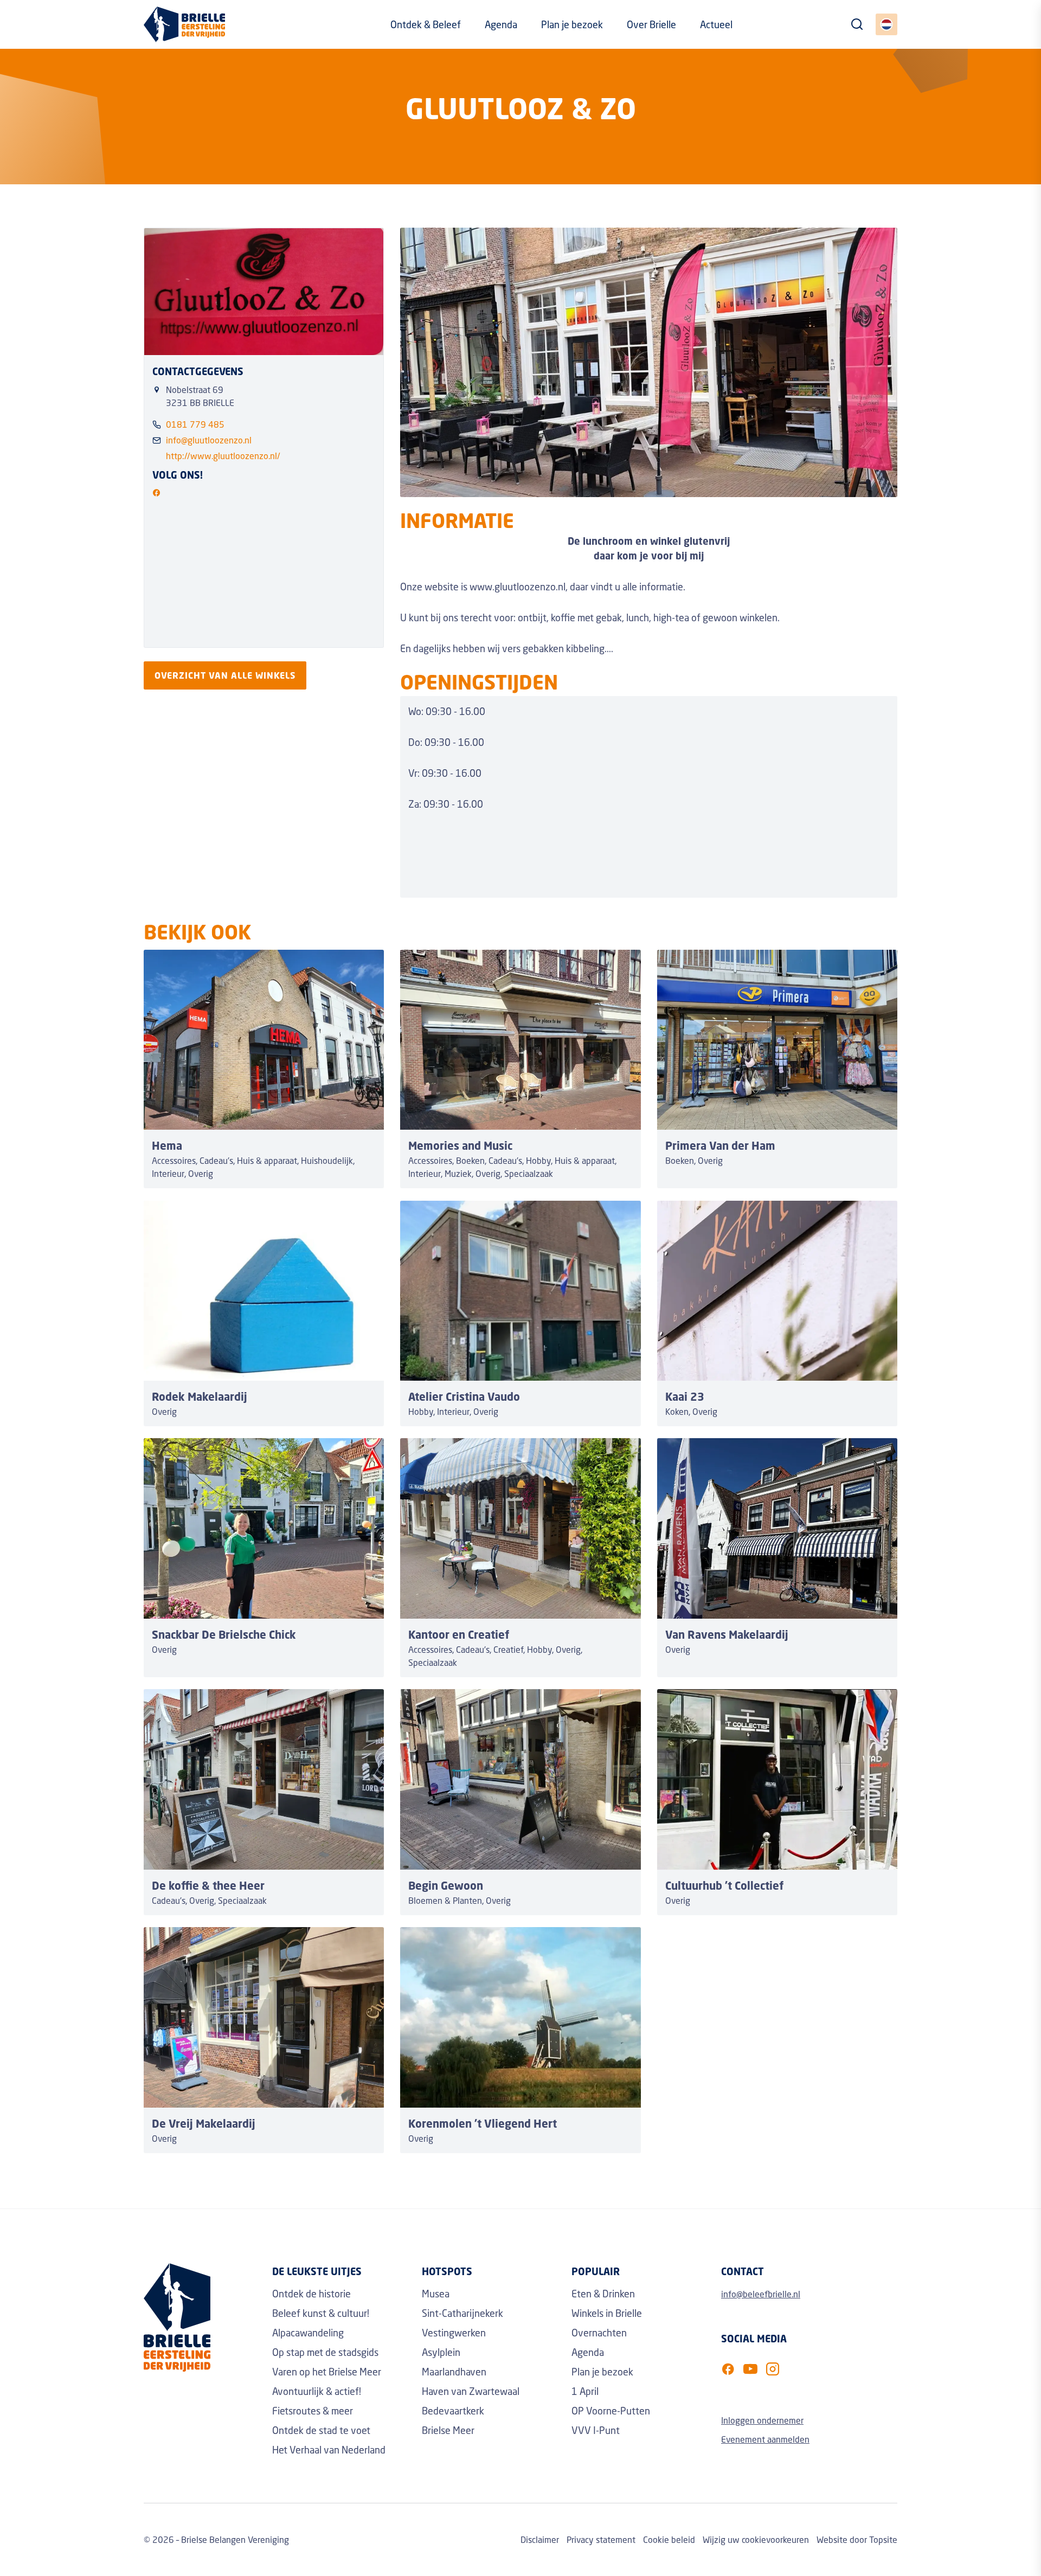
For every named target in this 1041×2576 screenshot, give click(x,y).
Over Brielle (651, 24)
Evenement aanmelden (765, 2439)
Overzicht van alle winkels (225, 675)
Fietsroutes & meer (313, 2411)
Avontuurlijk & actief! (317, 2391)
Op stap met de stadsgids (325, 2352)
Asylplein (441, 2352)
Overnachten (599, 2333)
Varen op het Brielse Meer (327, 2372)
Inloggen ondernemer (762, 2420)
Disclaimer (540, 2539)
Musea (436, 2294)
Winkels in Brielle (607, 2313)
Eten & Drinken (603, 2294)
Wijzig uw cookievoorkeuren (756, 2539)
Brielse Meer (448, 2430)
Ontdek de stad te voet (321, 2430)
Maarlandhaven (454, 2372)
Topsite (883, 2539)
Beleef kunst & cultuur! (321, 2313)
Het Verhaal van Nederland (329, 2450)
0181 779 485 (195, 424)
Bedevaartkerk (453, 2411)
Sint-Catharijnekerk (462, 2313)
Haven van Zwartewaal (471, 2391)
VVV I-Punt (596, 2430)
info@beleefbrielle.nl (761, 2294)
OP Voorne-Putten (611, 2411)
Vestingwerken (454, 2333)
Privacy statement (601, 2539)
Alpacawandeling (308, 2333)
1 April (585, 2391)
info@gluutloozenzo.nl (209, 440)
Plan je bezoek (572, 24)
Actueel (716, 24)
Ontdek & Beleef (426, 24)
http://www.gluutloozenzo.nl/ (223, 456)
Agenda (501, 24)
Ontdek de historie (311, 2294)
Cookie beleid (669, 2539)
